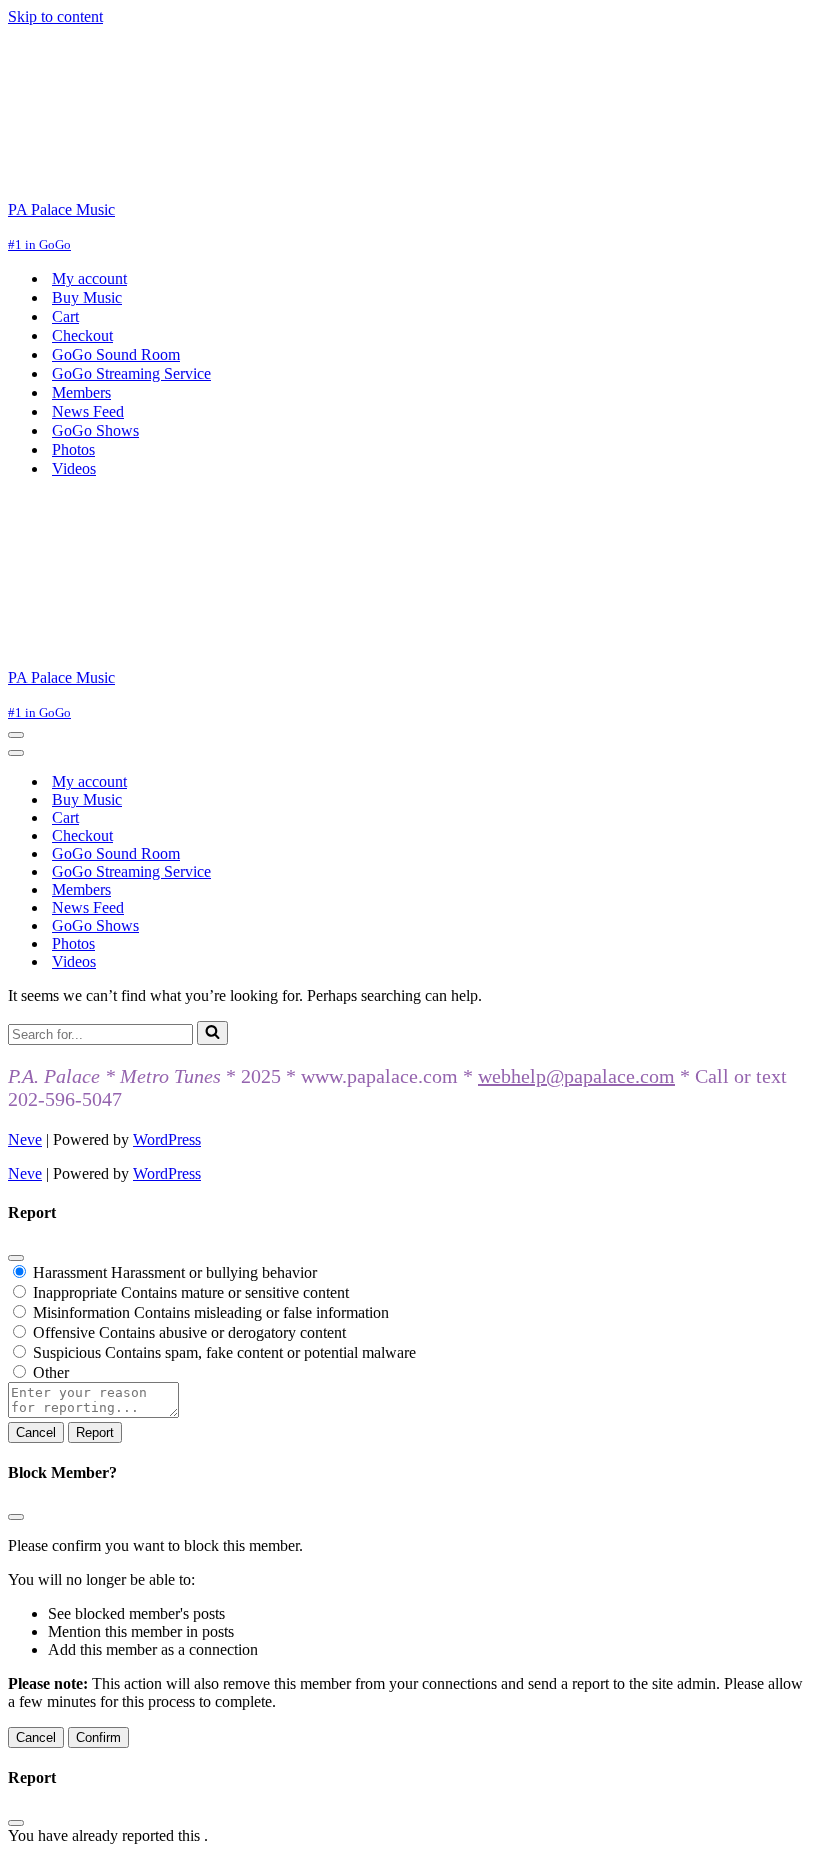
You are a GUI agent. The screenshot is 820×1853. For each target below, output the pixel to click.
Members (81, 392)
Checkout (82, 335)
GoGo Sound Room (116, 354)
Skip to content (55, 16)
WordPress (167, 1139)
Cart (65, 316)
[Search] (212, 1033)
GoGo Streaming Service (131, 373)
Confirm (98, 1737)
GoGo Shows (95, 430)
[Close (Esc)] (16, 1258)
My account (89, 278)
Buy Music (87, 297)
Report (95, 1432)
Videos (74, 468)
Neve (25, 1139)
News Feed (88, 411)
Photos (73, 449)
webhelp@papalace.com (576, 1076)
